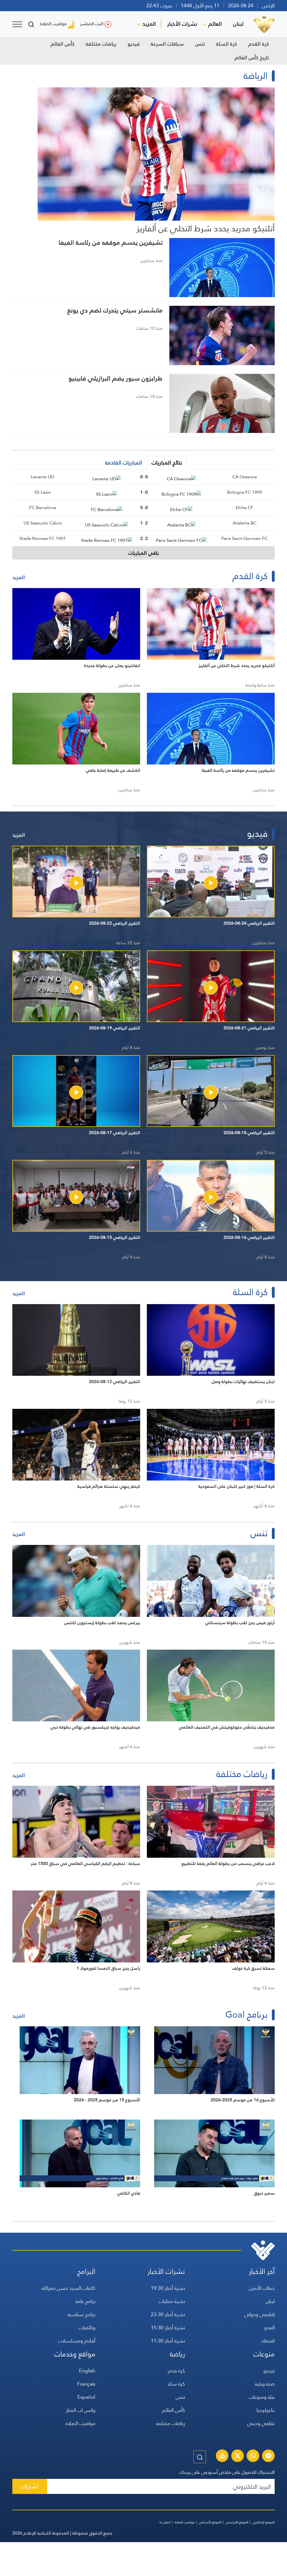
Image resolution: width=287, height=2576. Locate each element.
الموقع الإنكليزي (264, 2522)
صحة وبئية (265, 2384)
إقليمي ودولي (260, 2314)
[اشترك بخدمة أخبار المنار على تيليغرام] (269, 2456)
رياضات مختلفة (101, 44)
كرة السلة (227, 44)
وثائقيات (87, 2327)
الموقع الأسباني (210, 2522)
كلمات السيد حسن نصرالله (68, 2288)
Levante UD (43, 477)
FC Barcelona (43, 508)
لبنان (238, 24)
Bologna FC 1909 (245, 492)
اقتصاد (268, 2341)
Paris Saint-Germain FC (245, 538)
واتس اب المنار (81, 2410)
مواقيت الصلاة (53, 24)
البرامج (86, 2271)
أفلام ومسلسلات (77, 2341)
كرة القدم (259, 44)
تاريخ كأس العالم (252, 58)
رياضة (177, 2354)
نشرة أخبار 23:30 (168, 2314)
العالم (215, 24)
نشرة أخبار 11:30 (168, 2341)
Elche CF (245, 508)
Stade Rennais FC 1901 (43, 538)
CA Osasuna (245, 477)
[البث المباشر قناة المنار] (222, 2456)
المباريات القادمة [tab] (124, 463)
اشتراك (30, 2486)
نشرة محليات (172, 2301)
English (87, 2371)
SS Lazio (43, 492)
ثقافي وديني (261, 2423)
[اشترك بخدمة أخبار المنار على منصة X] (238, 2456)
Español (86, 2397)
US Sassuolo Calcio (43, 523)
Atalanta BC (245, 523)
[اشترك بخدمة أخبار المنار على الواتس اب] (253, 2456)
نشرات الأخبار (182, 24)
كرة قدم (176, 2371)
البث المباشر (92, 24)
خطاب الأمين (262, 2288)
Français (86, 2384)
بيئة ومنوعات (262, 2397)
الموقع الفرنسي (237, 2522)
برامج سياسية (81, 2314)
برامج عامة (85, 2301)
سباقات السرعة (167, 44)
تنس (200, 44)
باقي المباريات (144, 553)
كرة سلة (177, 2384)
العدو (269, 2327)
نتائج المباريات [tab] (167, 463)
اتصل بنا (165, 2522)
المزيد (149, 24)
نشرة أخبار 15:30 (168, 2327)
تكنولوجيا (266, 2410)
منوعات (264, 2354)
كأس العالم (63, 44)
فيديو (134, 44)
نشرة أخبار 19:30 (168, 2288)
